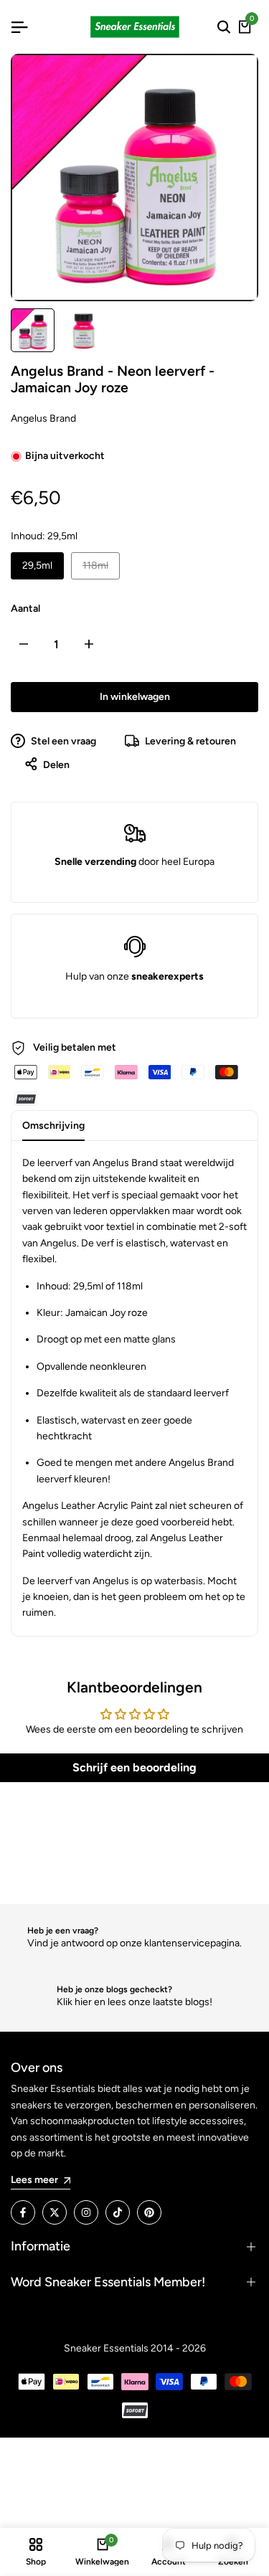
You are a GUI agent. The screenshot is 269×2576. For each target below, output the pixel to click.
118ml (101, 565)
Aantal (25, 609)
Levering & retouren (189, 741)
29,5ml (37, 565)
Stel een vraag (62, 741)
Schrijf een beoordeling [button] (134, 1767)
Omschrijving (53, 1126)
